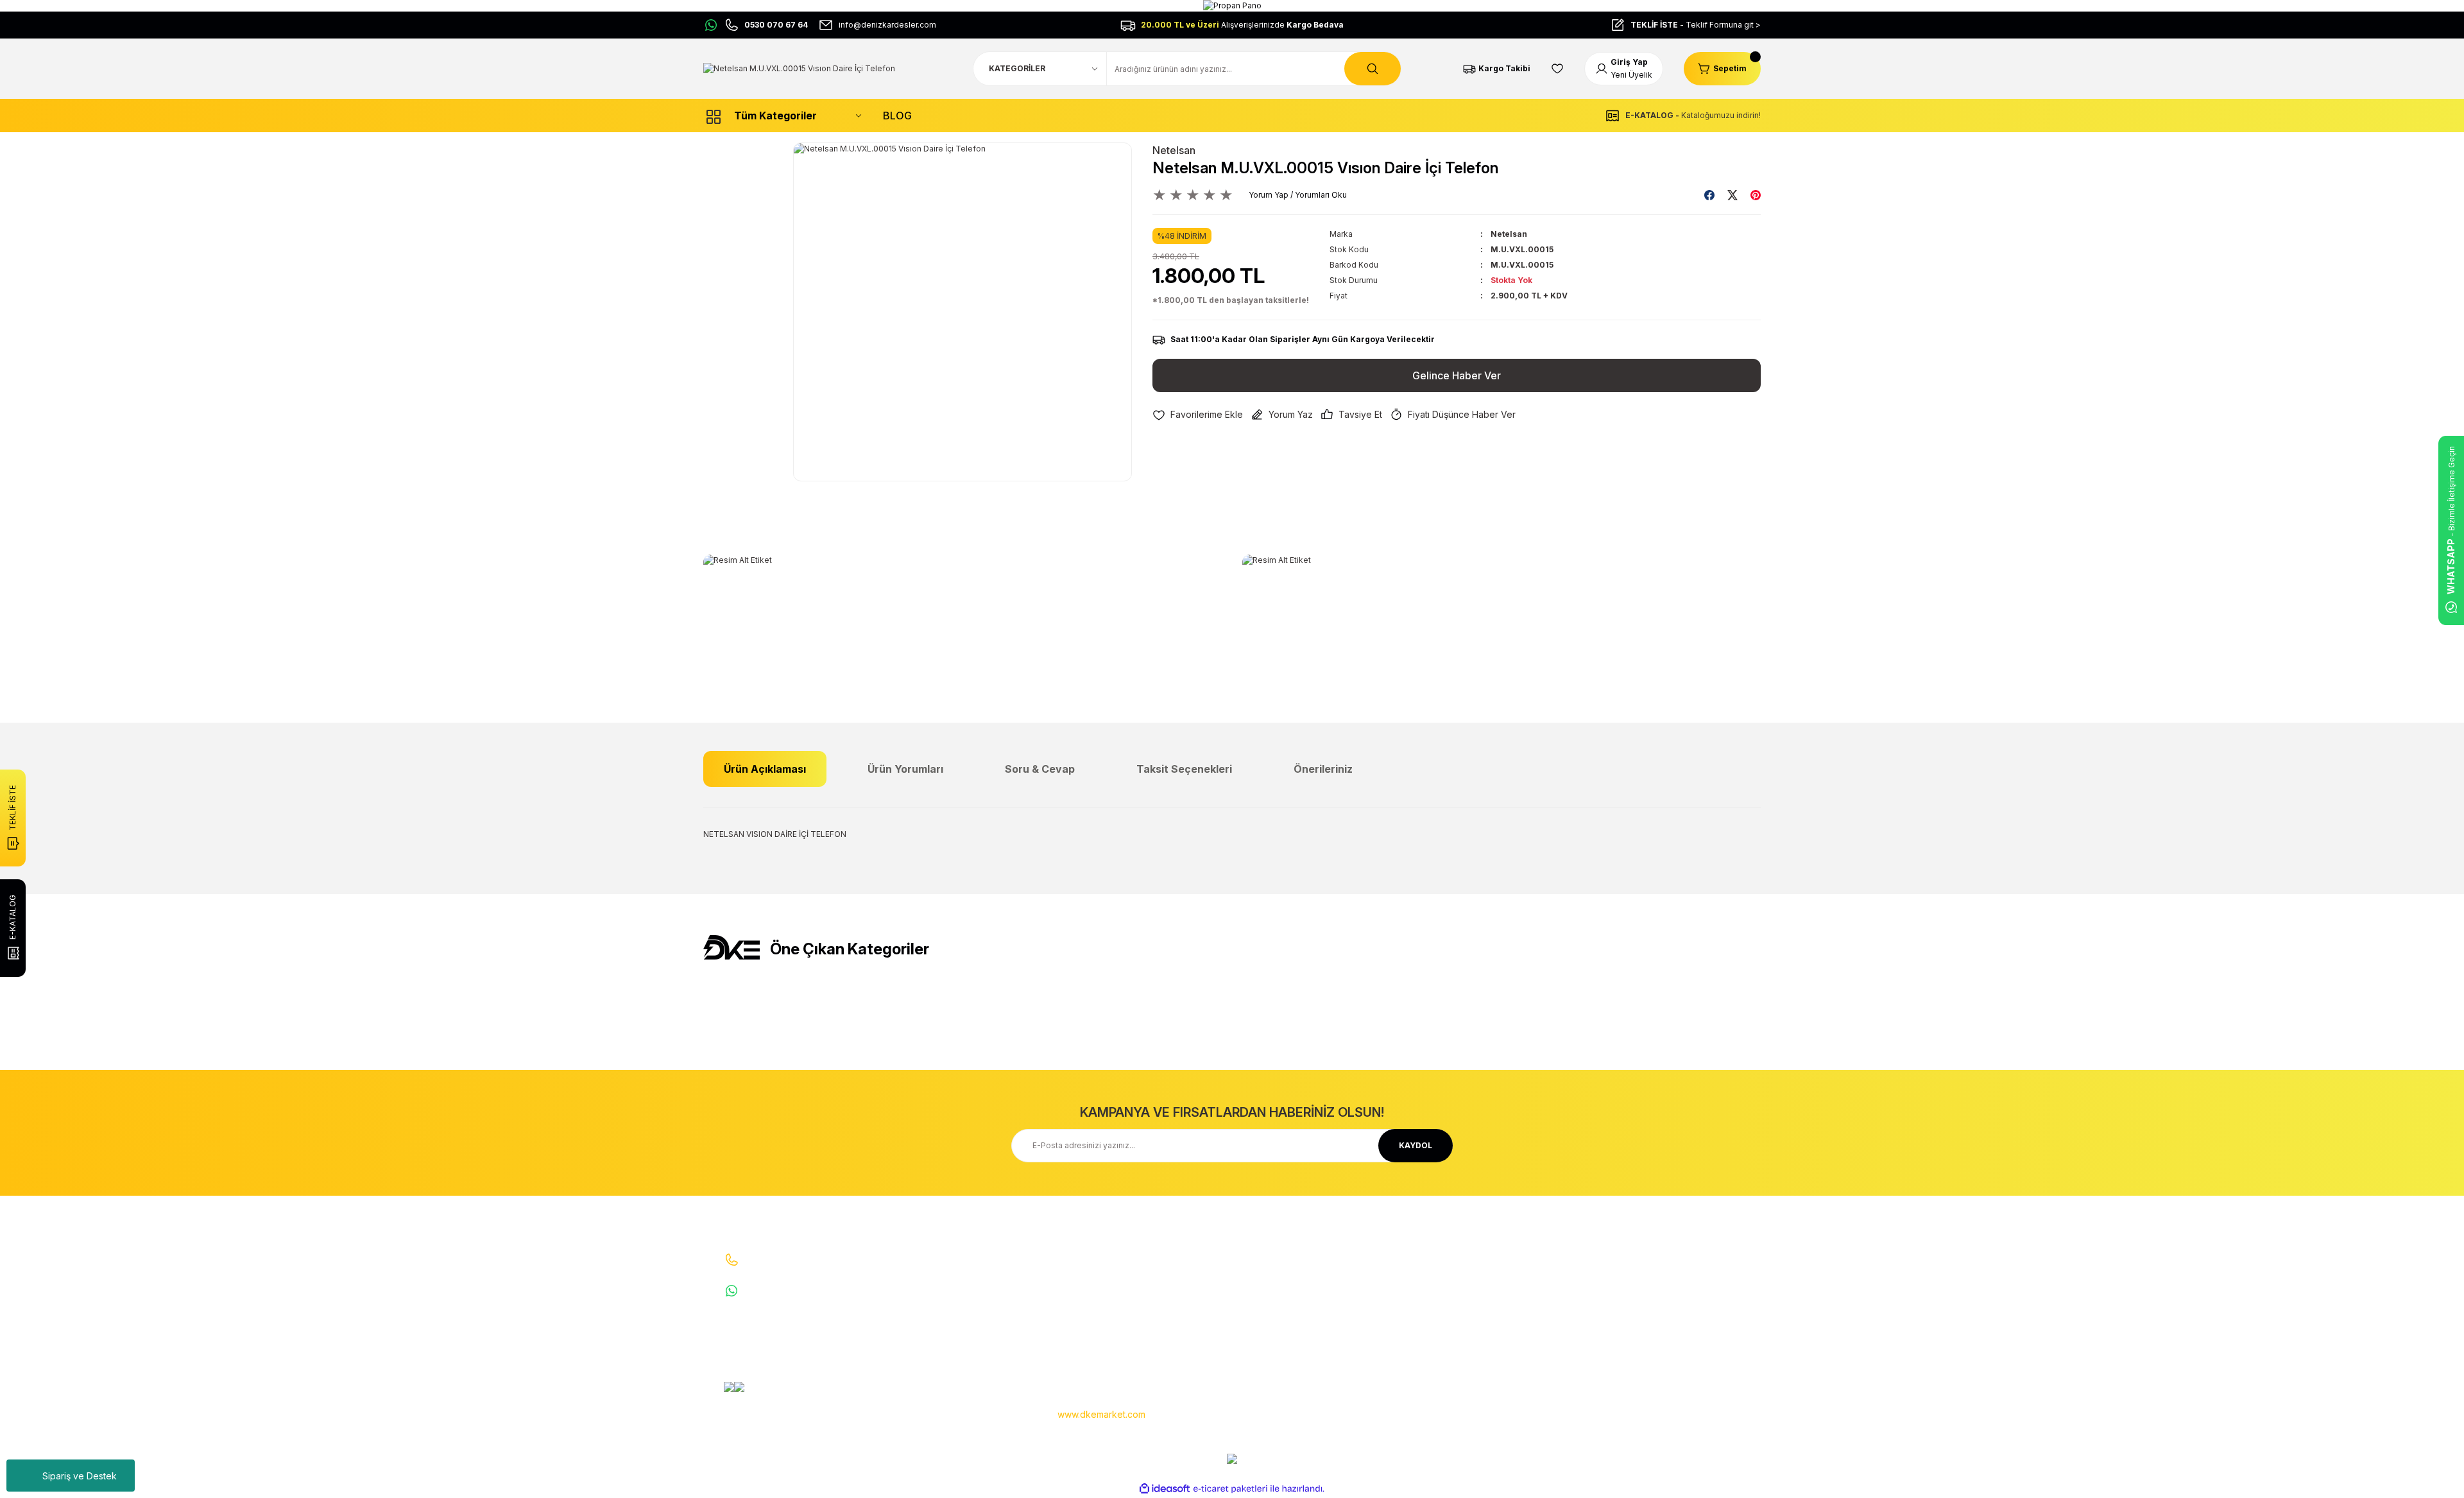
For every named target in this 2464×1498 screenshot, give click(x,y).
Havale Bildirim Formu (1103, 1320)
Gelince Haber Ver (1457, 375)
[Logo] (799, 68)
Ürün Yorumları (905, 769)
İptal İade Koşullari (1456, 1299)
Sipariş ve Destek (80, 1476)
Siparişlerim (1264, 1299)
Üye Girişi (1260, 1279)
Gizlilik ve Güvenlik (1457, 1279)
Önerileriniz (1323, 769)
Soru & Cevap (1040, 769)
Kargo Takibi (1086, 1340)
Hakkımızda (1085, 1258)
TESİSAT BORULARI (1638, 1361)
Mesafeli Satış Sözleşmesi (1472, 1258)
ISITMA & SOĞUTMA (1640, 1320)
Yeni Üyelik (1263, 1258)
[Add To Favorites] (1198, 415)
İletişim (1076, 1279)
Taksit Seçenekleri (1184, 769)
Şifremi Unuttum (1272, 1320)
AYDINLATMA (1627, 1258)
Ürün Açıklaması (765, 769)
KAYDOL (1416, 1145)
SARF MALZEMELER (1638, 1279)
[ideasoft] (1165, 1489)
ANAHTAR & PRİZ (1633, 1382)
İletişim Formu (1089, 1299)
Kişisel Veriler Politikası (1465, 1320)
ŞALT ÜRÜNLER (1631, 1299)
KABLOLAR (1622, 1340)
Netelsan (1174, 150)
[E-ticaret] (1230, 1489)
